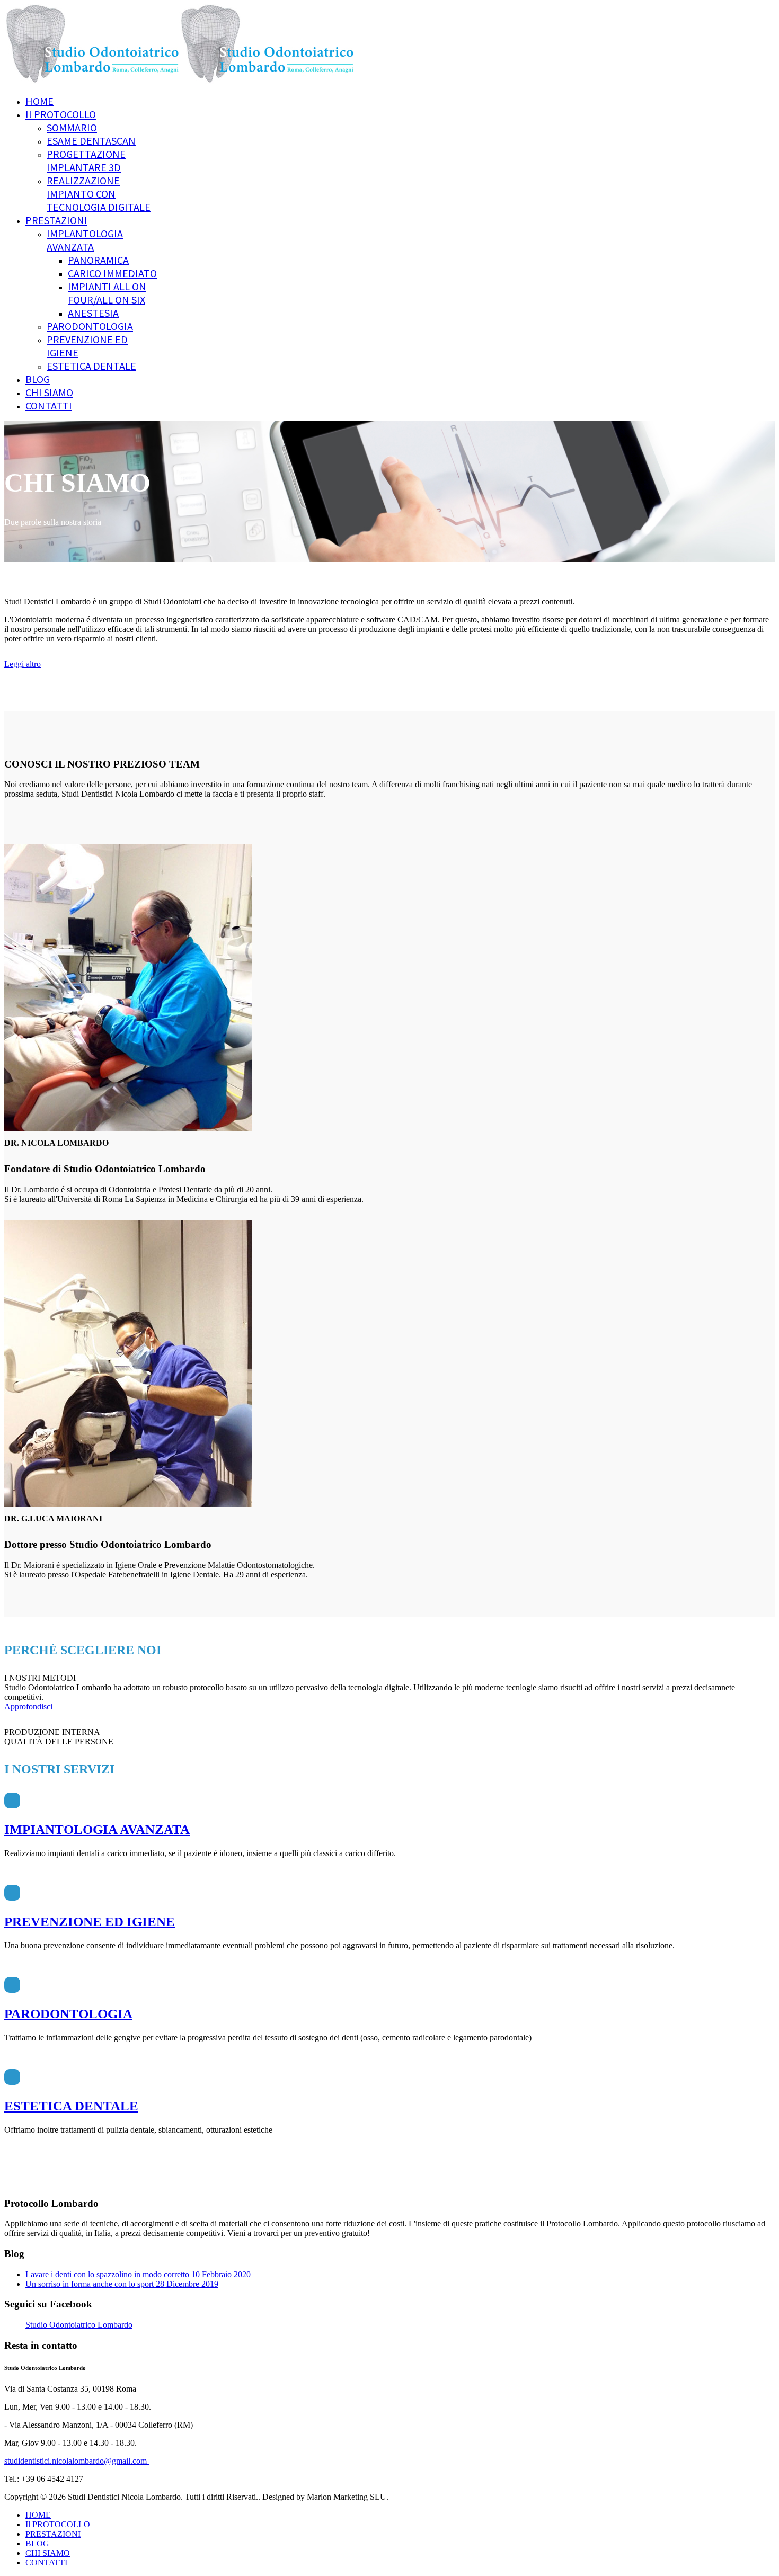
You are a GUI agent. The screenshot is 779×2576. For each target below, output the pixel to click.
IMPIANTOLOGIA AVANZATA (97, 1829)
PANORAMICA (98, 260)
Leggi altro (23, 664)
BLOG (38, 379)
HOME (39, 101)
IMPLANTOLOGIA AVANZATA (85, 240)
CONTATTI (49, 405)
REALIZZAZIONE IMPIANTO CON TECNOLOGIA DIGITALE (99, 194)
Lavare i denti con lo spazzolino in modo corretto (138, 2274)
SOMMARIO (72, 127)
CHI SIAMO (49, 392)
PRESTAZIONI (56, 220)
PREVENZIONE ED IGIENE (90, 1922)
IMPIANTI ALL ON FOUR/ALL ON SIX (107, 293)
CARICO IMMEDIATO (112, 273)
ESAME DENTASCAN (91, 141)
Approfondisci (28, 1706)
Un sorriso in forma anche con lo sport (122, 2284)
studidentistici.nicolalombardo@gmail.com (77, 2461)
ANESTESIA (93, 313)
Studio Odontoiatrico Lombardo (79, 2325)
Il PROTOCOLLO (61, 114)
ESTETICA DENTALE (91, 366)
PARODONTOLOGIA (90, 326)
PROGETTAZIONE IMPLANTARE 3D (86, 161)
